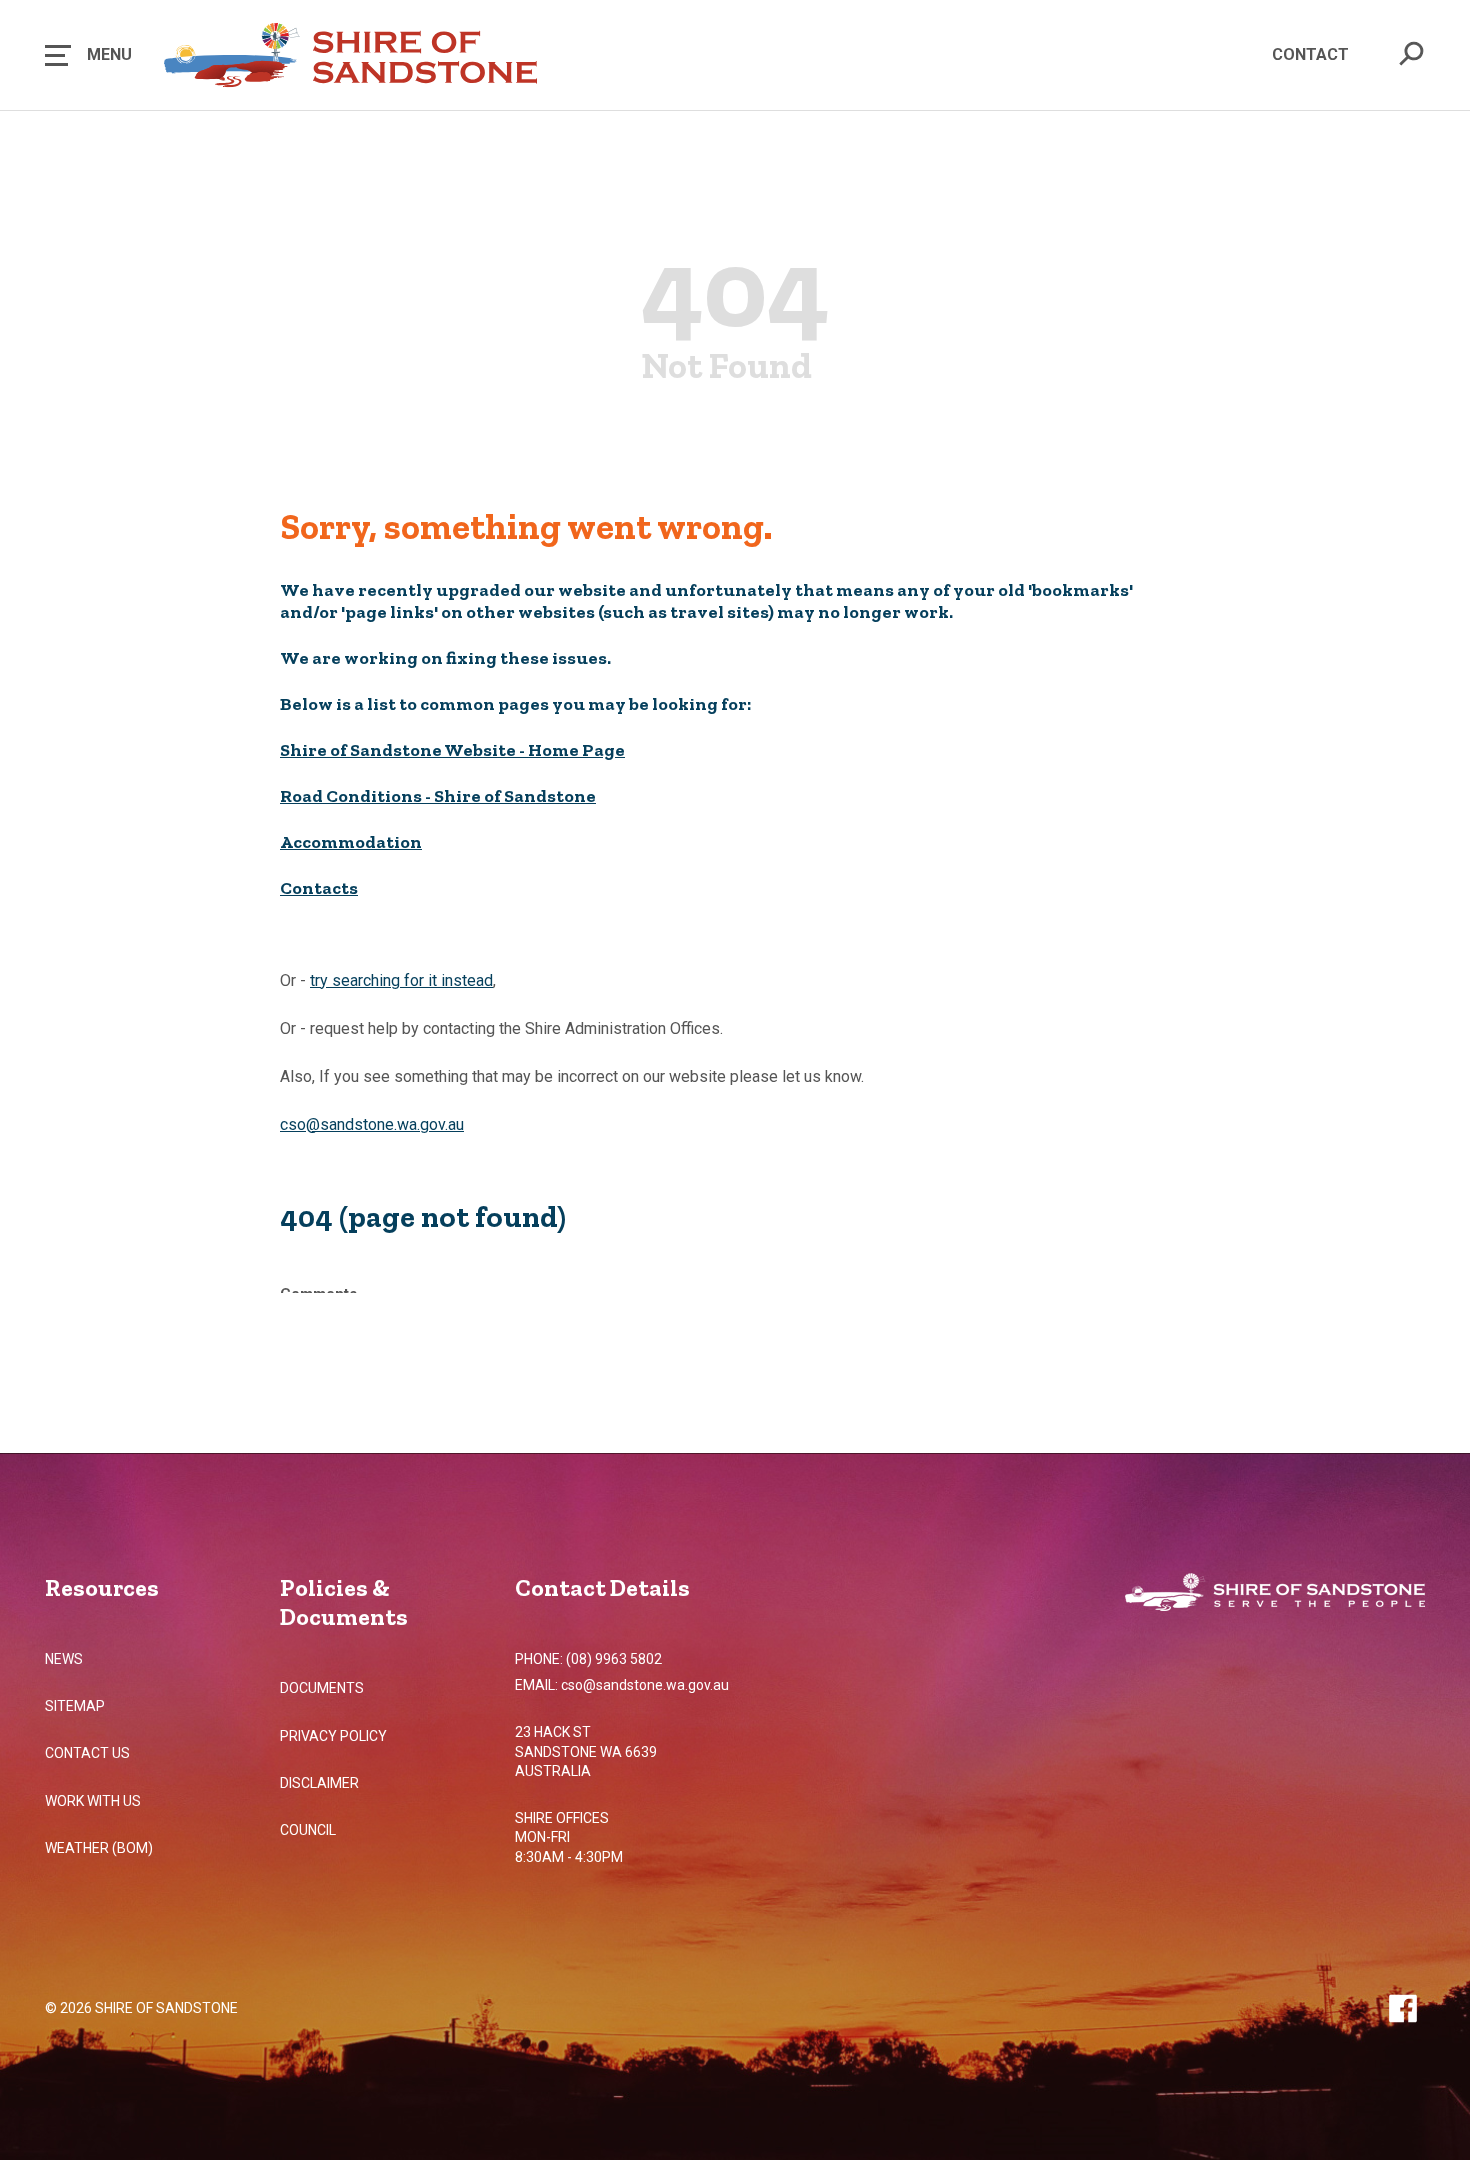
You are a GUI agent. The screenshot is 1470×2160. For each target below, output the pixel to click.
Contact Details (602, 1587)
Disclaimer (319, 1783)
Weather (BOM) (99, 1848)
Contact (1310, 54)
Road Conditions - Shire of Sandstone (438, 796)
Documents (322, 1688)
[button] (88, 55)
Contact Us (87, 1753)
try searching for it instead (401, 980)
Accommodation (351, 842)
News (64, 1659)
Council (308, 1830)
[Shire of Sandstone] (1275, 1594)
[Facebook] (1402, 2008)
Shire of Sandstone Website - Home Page (452, 750)
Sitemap (75, 1706)
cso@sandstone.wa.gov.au (372, 1124)
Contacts (319, 888)
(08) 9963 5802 (614, 1659)
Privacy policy (333, 1736)
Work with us (93, 1801)
